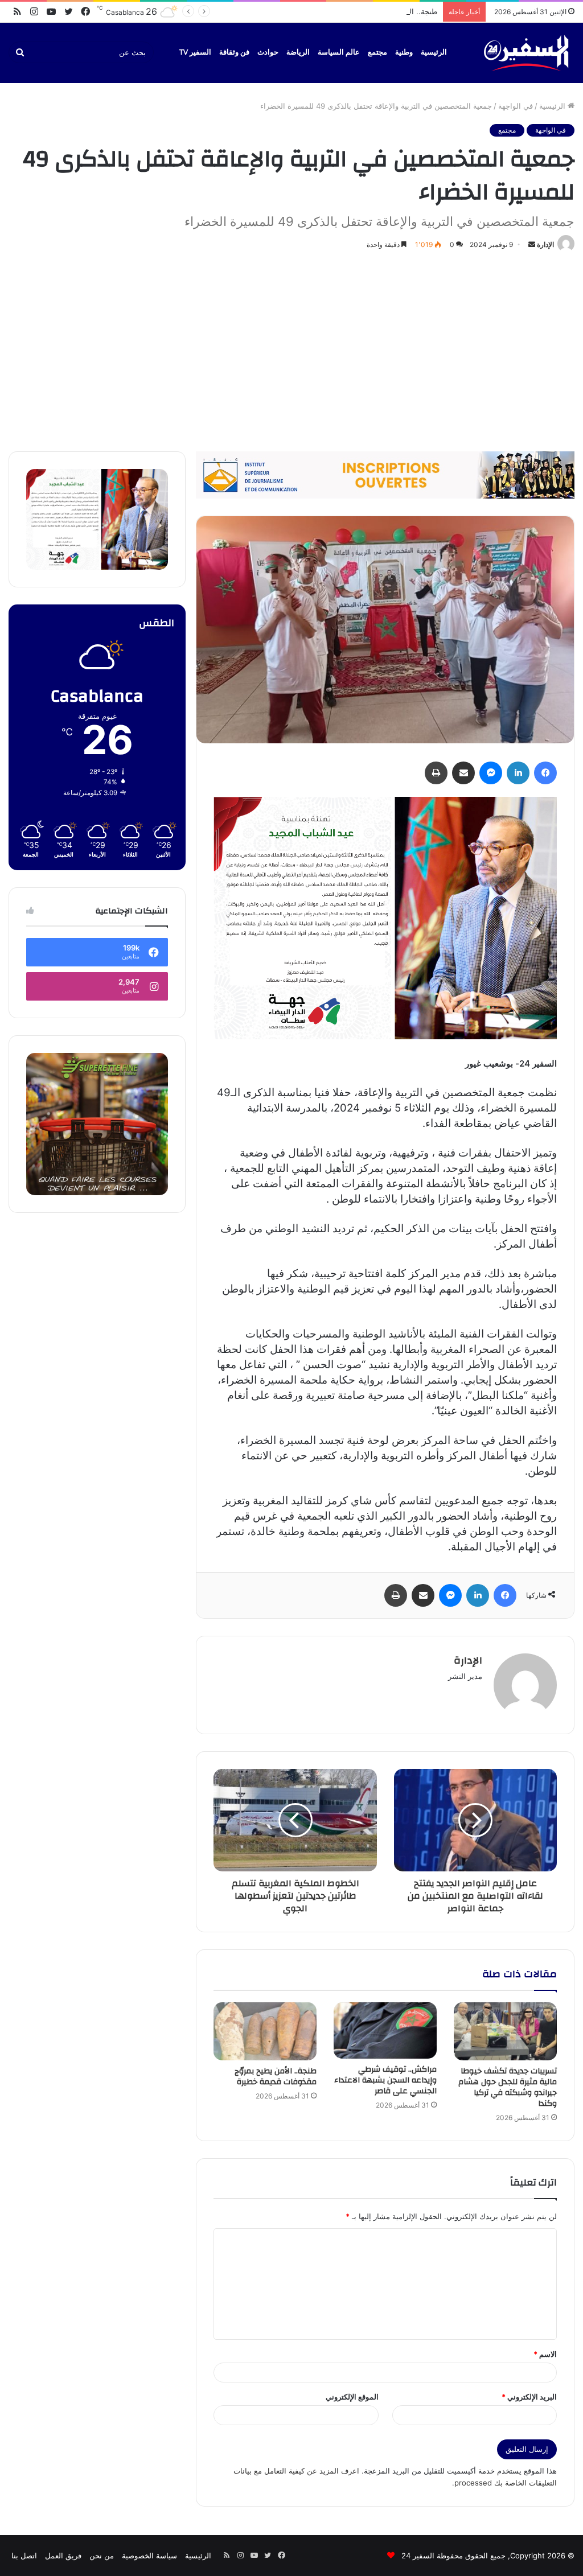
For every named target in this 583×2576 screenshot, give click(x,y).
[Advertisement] (291, 349)
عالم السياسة (339, 52)
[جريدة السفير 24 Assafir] (526, 53)
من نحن (102, 2556)
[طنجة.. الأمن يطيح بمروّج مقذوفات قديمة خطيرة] (265, 2031)
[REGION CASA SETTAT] (385, 917)
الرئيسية (434, 52)
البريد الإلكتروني (529, 2397)
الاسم (545, 2354)
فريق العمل (63, 2556)
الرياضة (298, 52)
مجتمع (377, 52)
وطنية (404, 52)
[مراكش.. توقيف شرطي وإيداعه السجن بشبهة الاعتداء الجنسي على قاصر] (385, 2030)
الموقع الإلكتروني (352, 2397)
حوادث (268, 52)
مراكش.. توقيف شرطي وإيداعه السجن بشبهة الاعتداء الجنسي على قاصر (385, 2080)
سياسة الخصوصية (149, 2556)
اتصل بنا (24, 2556)
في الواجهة (516, 106)
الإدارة (545, 244)
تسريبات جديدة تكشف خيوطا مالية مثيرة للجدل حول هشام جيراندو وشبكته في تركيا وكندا (508, 2087)
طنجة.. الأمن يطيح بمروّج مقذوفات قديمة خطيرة (361, 11)
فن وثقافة (234, 52)
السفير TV (195, 52)
